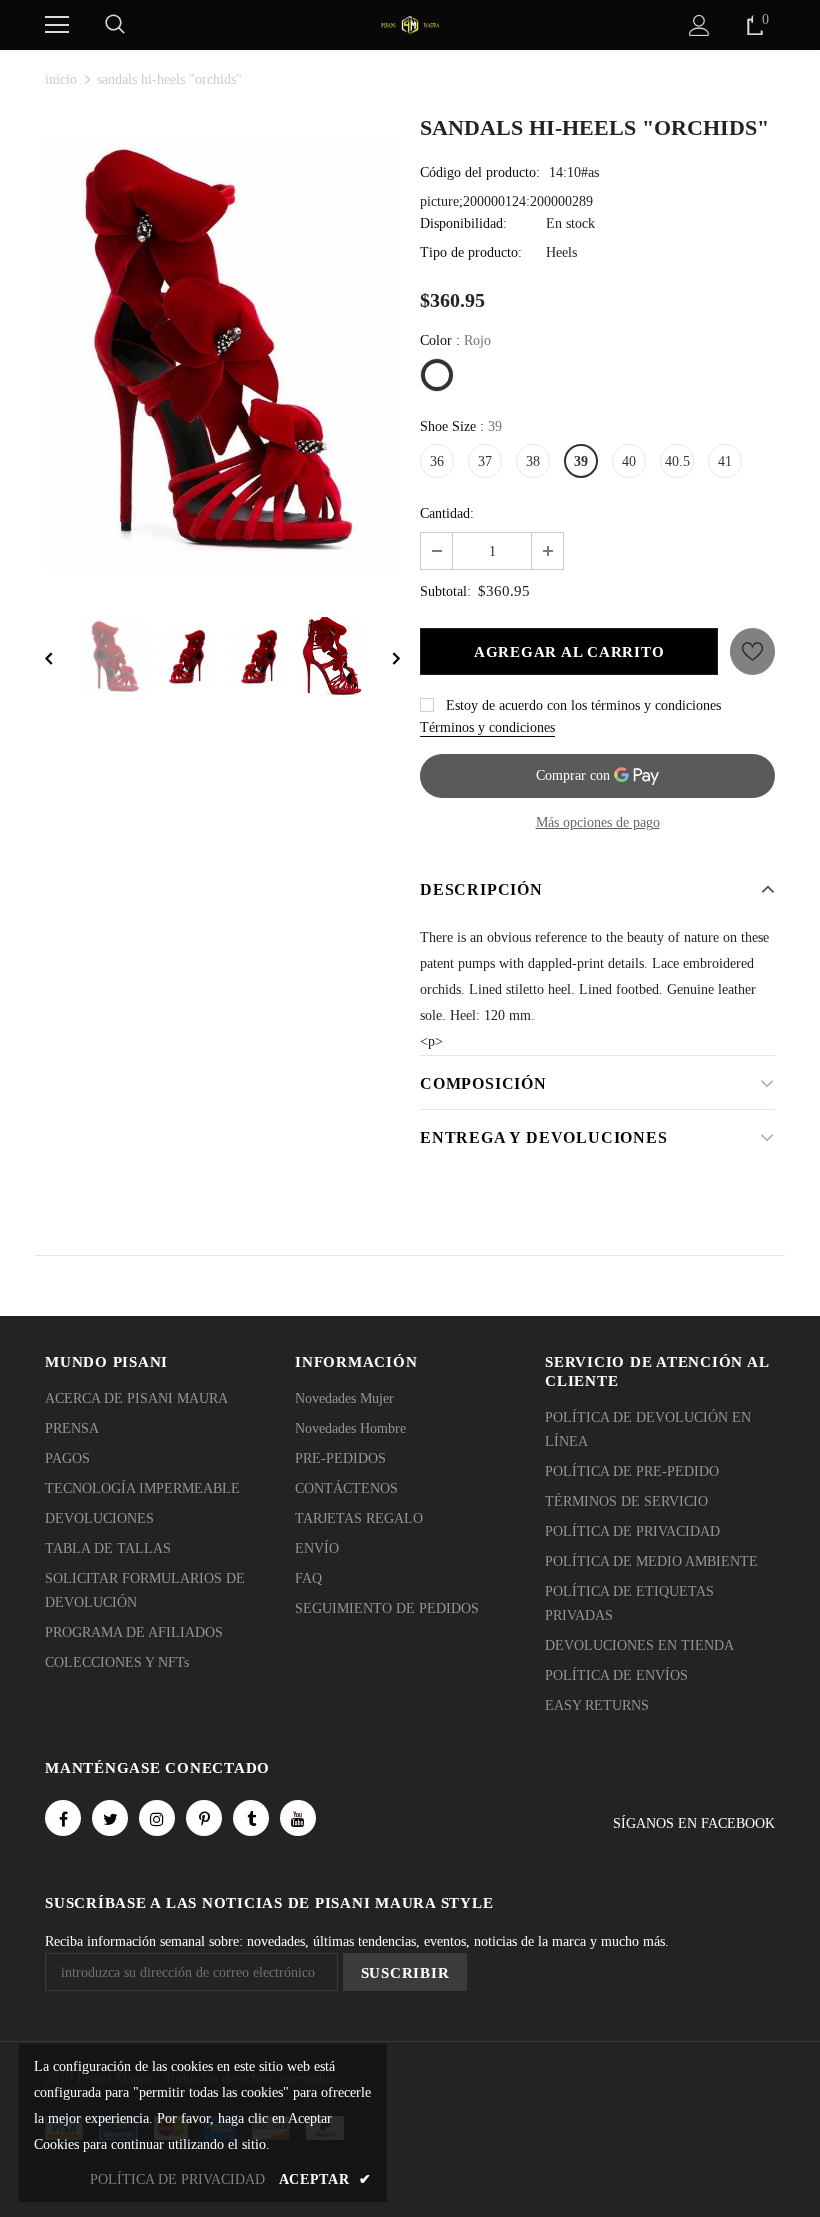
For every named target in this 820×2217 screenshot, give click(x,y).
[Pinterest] (204, 1818)
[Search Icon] (115, 25)
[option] (222, 353)
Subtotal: (445, 591)
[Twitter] (110, 1818)
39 (581, 461)
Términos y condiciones (487, 727)
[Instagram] (157, 1818)
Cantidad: (447, 513)
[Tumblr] (251, 1818)
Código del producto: (480, 172)
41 (725, 461)
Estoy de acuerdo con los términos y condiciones (583, 705)
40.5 (677, 461)
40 (629, 461)
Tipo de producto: (471, 252)
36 (437, 461)
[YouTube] (298, 1818)
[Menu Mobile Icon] (57, 25)
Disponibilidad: (463, 223)
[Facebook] (63, 1818)
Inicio (61, 79)
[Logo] (410, 23)
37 (485, 461)
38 (533, 461)
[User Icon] (699, 25)
